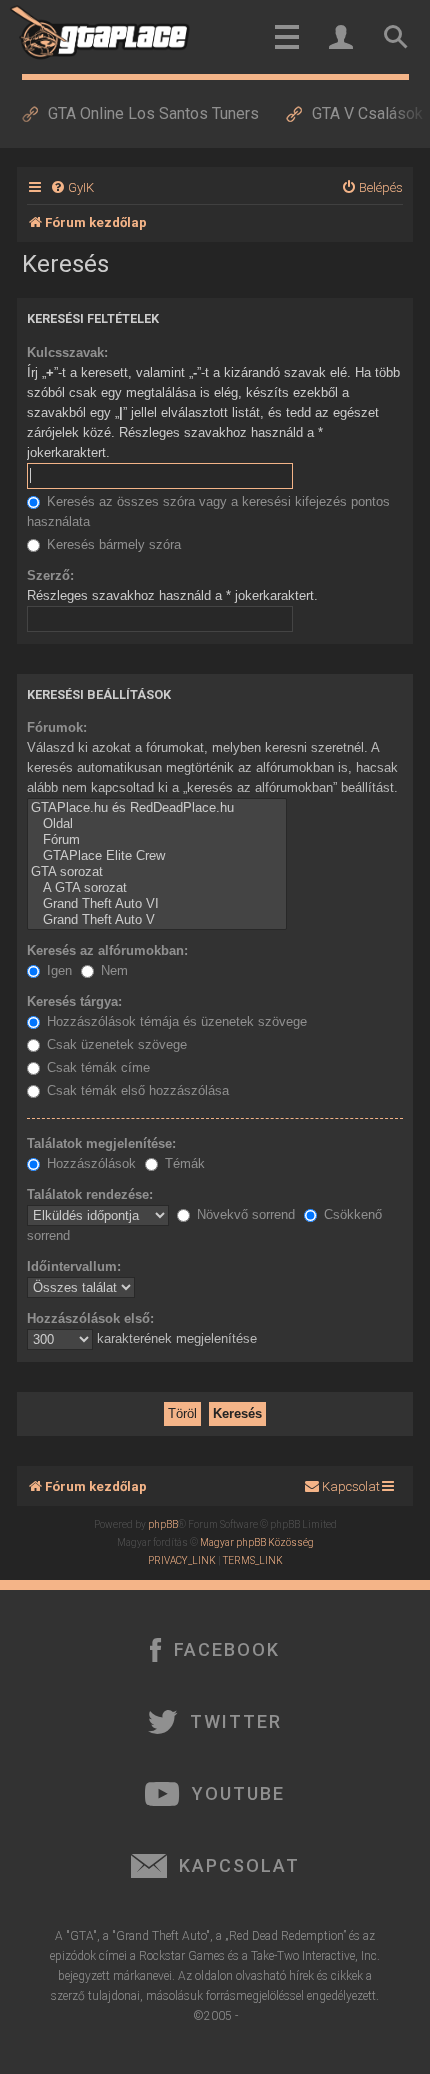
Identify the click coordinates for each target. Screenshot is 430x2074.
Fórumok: (57, 727)
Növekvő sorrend (244, 1214)
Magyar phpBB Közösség (257, 1542)
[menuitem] (72, 187)
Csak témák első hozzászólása (136, 1090)
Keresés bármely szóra (112, 544)
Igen (57, 970)
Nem (112, 970)
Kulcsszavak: (67, 352)
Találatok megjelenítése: (101, 1143)
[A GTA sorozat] (157, 888)
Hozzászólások (89, 1163)
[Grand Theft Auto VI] (157, 904)
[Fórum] (157, 840)
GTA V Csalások (367, 113)
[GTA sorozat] (157, 872)
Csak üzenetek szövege (115, 1044)
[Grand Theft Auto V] (157, 920)
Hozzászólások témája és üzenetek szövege (175, 1021)
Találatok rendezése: (90, 1194)
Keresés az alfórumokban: (107, 950)
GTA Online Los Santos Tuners (153, 113)
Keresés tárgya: (74, 1001)
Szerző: (50, 575)
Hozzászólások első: (90, 1318)
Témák (183, 1163)
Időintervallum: (74, 1266)
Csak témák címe (96, 1067)
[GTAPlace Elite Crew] (157, 856)
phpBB (163, 1524)
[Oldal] (157, 824)
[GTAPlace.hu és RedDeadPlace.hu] (157, 808)
